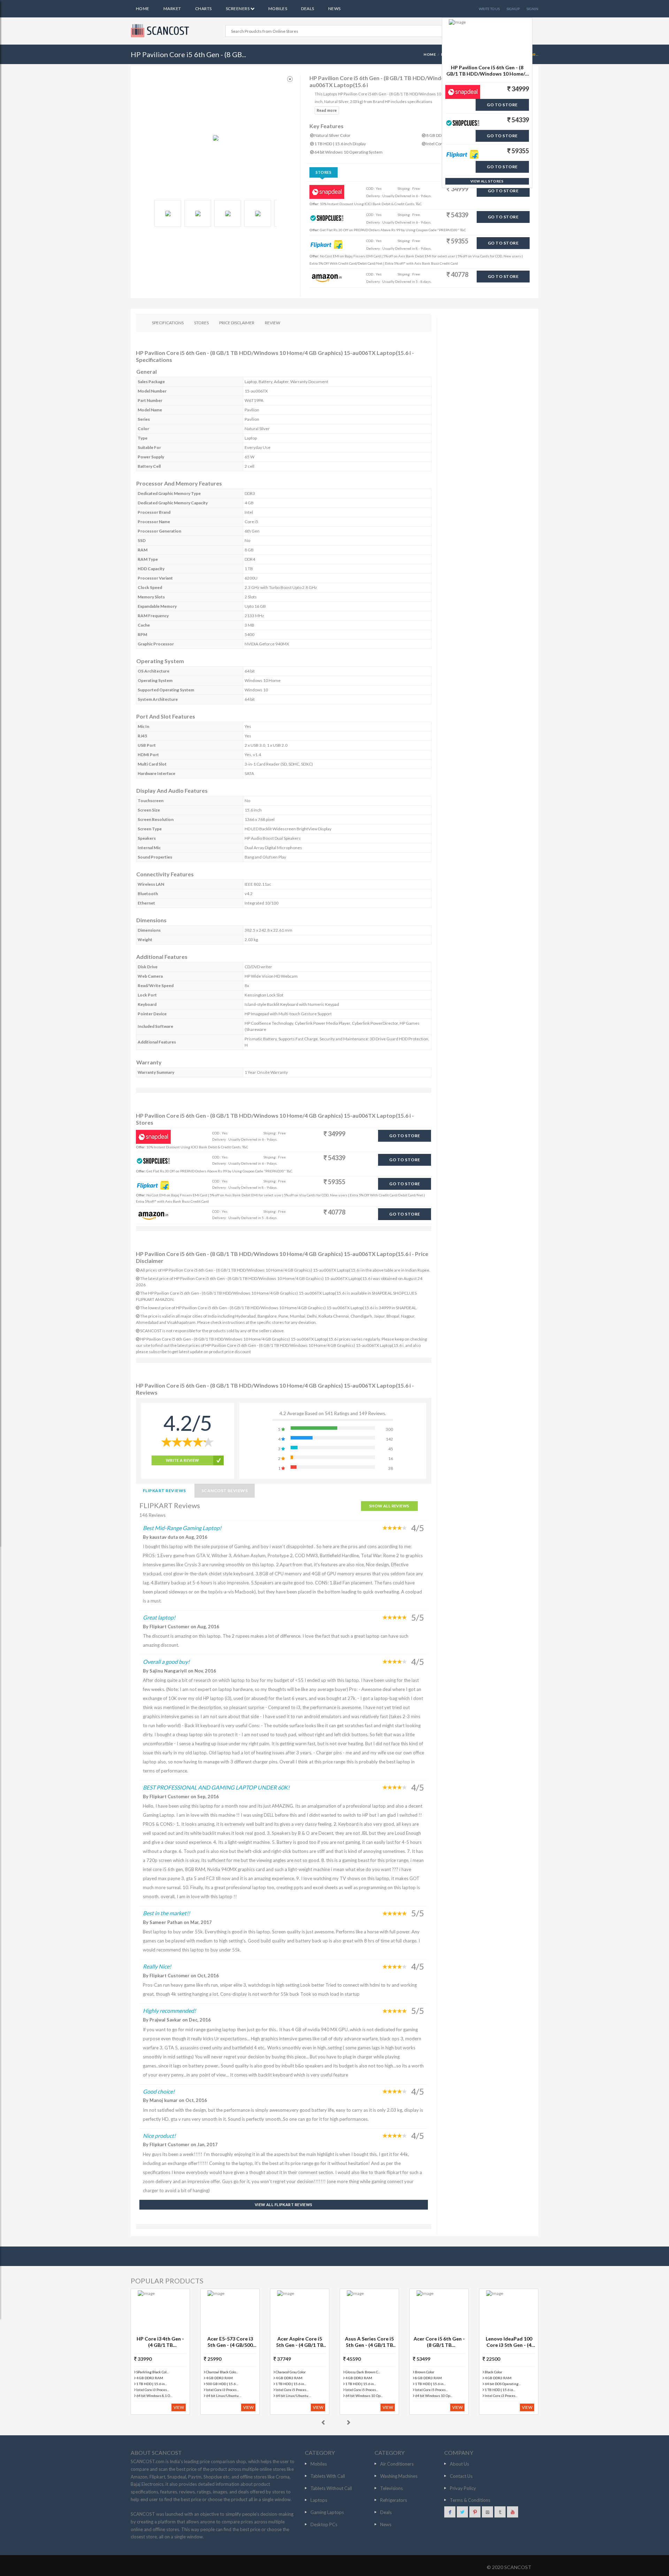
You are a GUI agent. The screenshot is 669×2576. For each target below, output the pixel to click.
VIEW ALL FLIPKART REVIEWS (284, 2205)
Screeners (238, 9)
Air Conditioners (397, 2464)
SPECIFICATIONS (168, 323)
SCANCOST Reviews (225, 1491)
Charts (203, 9)
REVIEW (272, 323)
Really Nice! (157, 1966)
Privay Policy (463, 2488)
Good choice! (159, 2091)
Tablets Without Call (331, 2488)
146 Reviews (152, 1515)
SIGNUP (513, 9)
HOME (430, 54)
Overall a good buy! (166, 1662)
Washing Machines (399, 2476)
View (179, 2407)
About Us (459, 2464)
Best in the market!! (166, 1913)
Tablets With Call (328, 2476)
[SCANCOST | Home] (161, 31)
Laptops (319, 2500)
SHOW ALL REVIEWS (389, 1506)
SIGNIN (532, 9)
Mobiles (278, 9)
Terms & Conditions (470, 2500)
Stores (324, 172)
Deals (307, 9)
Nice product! (159, 2136)
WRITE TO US (489, 9)
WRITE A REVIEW (183, 1460)
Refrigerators (394, 2500)
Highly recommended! (169, 2011)
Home (143, 9)
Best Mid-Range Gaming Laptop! (182, 1528)
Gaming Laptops (327, 2512)
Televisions (391, 2488)
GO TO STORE (503, 191)
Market (172, 9)
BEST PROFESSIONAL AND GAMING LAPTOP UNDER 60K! (216, 1787)
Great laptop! (159, 1617)
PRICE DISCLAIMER (237, 323)
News (334, 9)
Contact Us (461, 2476)
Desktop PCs (324, 2524)
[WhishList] (290, 79)
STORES (201, 323)
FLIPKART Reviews (164, 1491)
